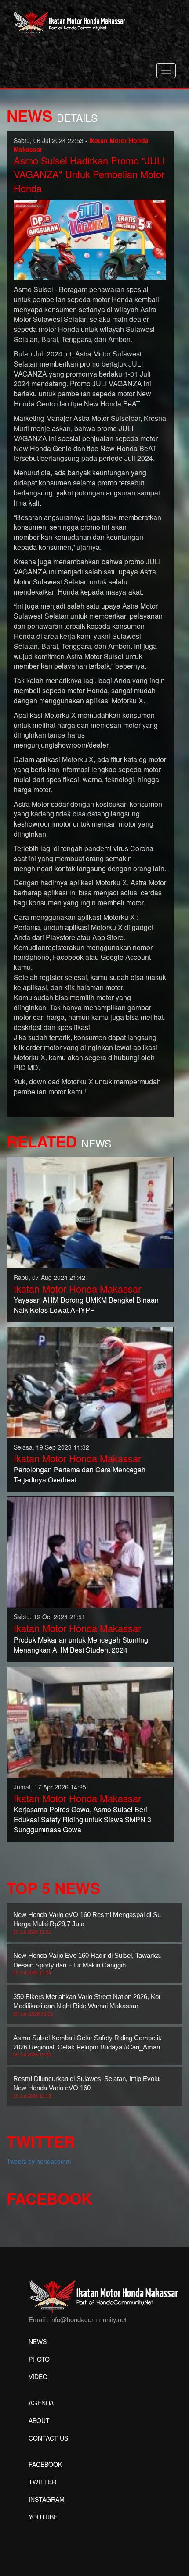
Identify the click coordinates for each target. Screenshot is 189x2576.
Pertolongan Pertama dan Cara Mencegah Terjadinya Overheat (80, 1475)
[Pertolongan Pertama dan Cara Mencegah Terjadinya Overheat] (90, 1382)
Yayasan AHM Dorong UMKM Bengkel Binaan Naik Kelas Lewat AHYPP (86, 1305)
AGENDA (41, 2403)
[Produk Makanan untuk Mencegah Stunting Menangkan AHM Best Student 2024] (90, 1551)
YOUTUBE (43, 2517)
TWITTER (42, 2482)
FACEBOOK (45, 2464)
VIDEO (38, 2376)
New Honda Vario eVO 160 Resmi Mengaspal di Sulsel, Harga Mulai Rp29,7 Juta (93, 1923)
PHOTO (39, 2359)
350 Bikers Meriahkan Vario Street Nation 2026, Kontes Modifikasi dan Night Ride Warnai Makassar (92, 2005)
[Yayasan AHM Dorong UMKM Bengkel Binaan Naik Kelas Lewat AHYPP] (90, 1212)
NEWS (38, 2341)
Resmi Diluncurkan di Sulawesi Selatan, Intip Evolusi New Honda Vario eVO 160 (89, 2087)
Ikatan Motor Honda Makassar (77, 1288)
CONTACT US (48, 2438)
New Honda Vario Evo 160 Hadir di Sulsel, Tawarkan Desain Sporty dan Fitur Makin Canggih (88, 1963)
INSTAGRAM (47, 2499)
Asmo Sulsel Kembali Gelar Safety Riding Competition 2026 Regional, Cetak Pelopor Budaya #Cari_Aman (91, 2046)
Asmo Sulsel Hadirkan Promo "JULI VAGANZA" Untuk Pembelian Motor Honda (89, 174)
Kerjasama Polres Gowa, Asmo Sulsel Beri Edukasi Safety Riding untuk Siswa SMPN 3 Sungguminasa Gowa (82, 1819)
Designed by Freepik (57, 2530)
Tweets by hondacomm (39, 2161)
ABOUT (39, 2420)
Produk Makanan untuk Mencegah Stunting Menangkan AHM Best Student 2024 (81, 1645)
